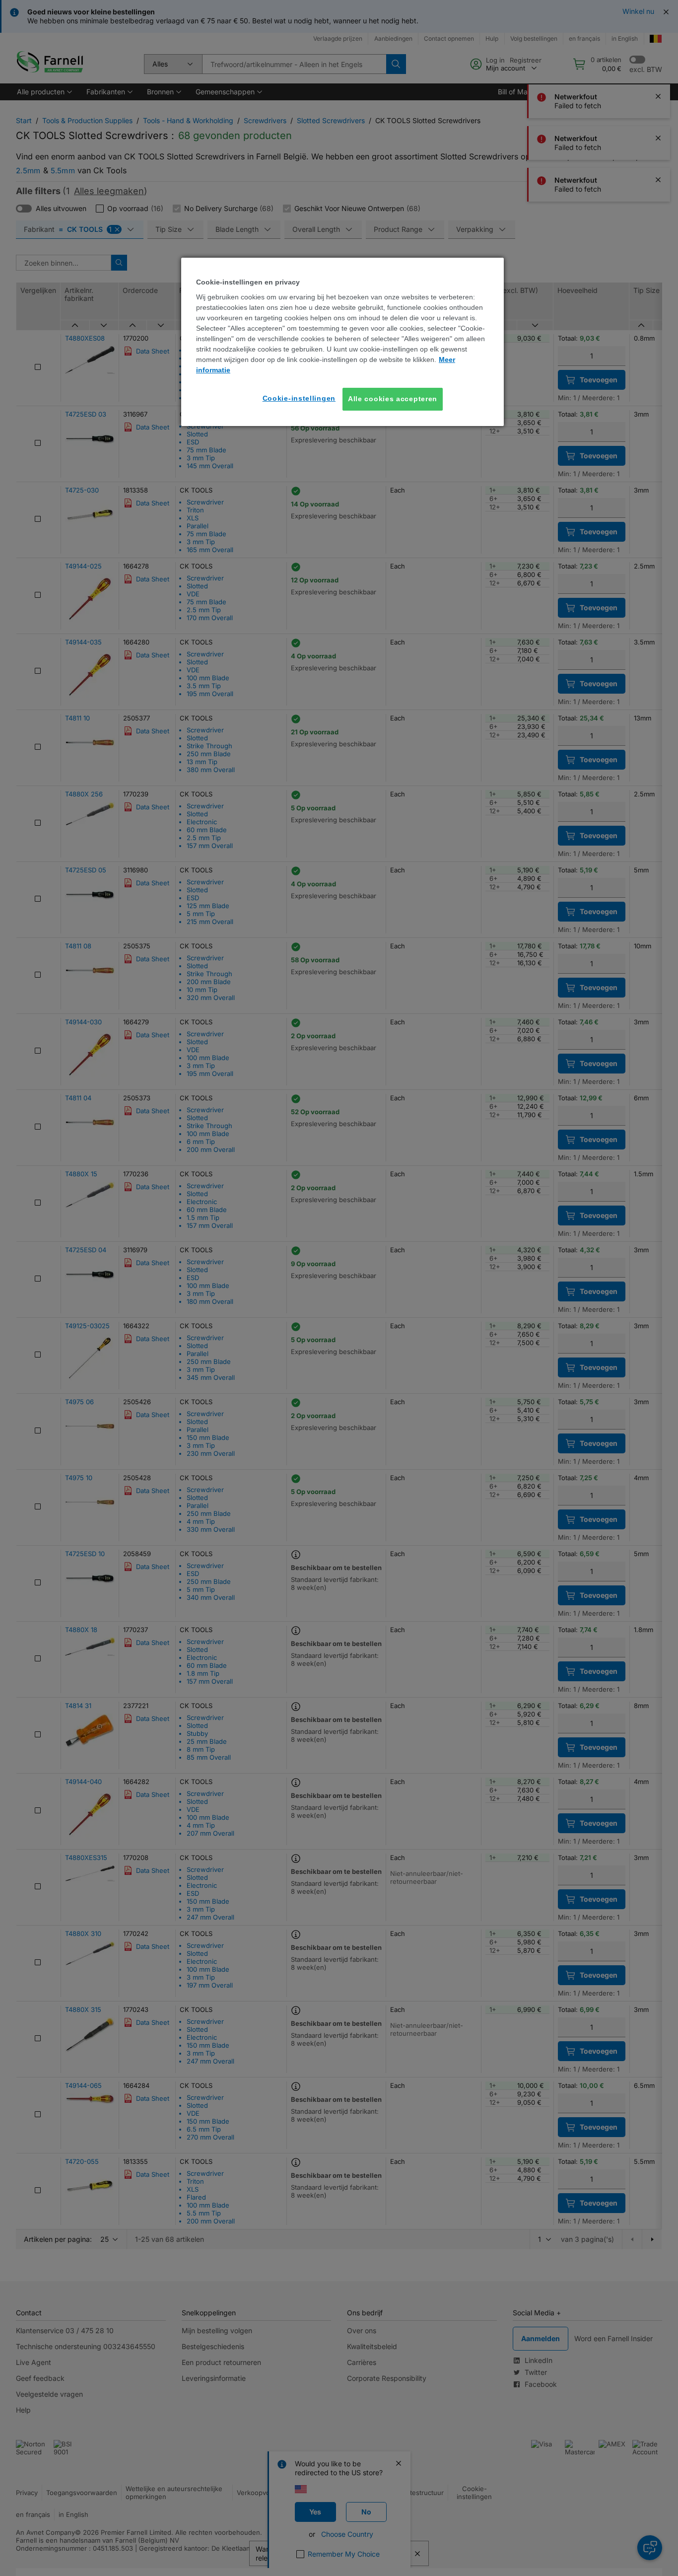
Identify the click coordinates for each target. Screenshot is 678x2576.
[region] (342, 342)
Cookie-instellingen (299, 398)
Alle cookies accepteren (393, 399)
